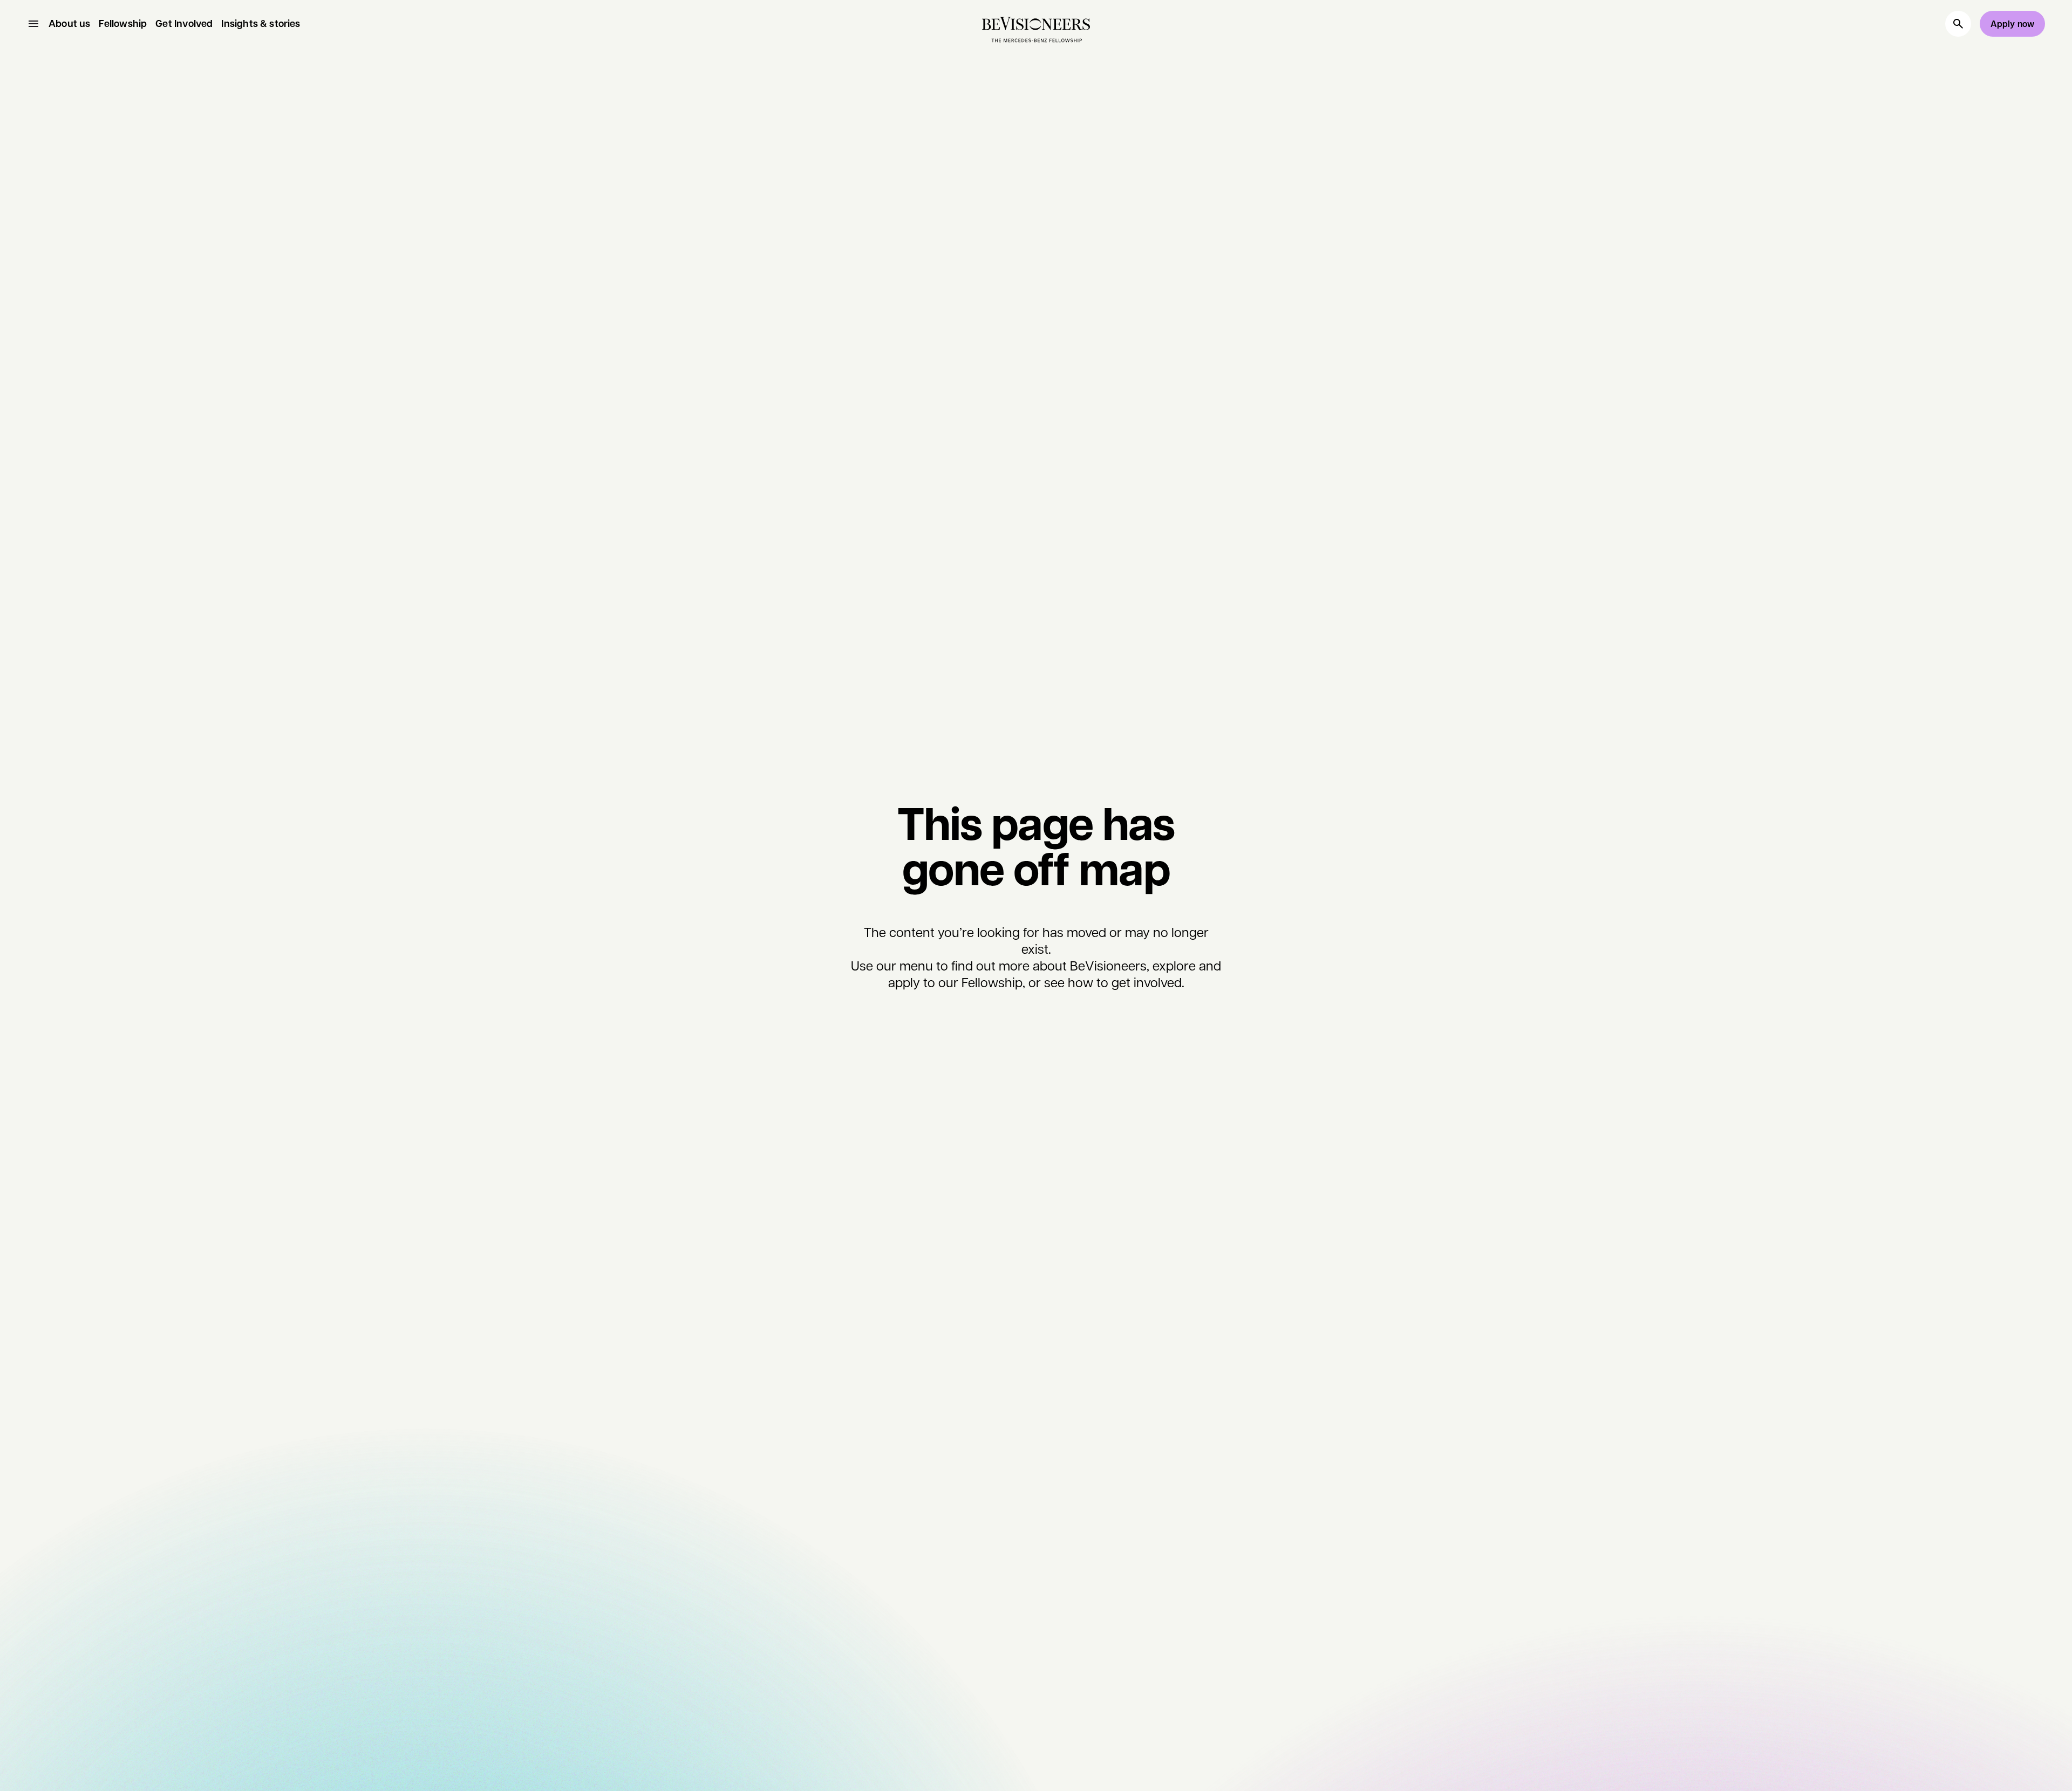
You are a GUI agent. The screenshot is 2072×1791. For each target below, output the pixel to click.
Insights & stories (261, 24)
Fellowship (123, 24)
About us (69, 24)
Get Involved (184, 24)
